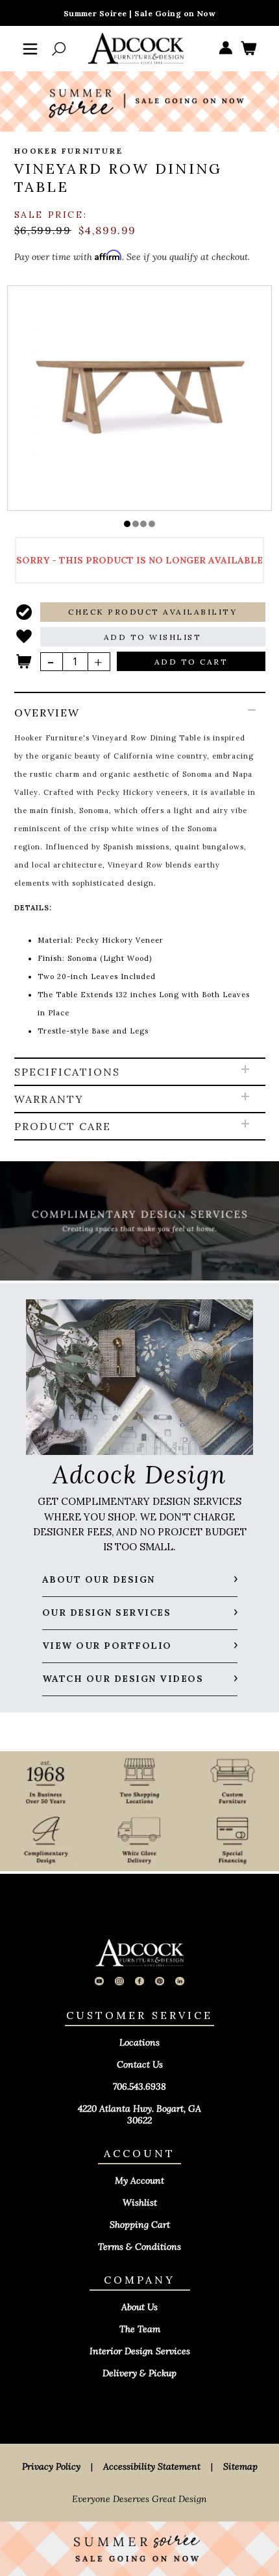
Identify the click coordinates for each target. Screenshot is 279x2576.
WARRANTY (49, 1099)
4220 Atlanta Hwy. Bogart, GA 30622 (139, 2114)
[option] (140, 397)
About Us (139, 2307)
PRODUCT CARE (63, 1126)
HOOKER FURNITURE (69, 151)
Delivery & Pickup (139, 2373)
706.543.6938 (139, 2086)
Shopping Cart (140, 2225)
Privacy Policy (51, 2466)
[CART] (249, 49)
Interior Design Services (140, 2351)
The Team (140, 2329)
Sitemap (240, 2466)
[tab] (140, 876)
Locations (139, 2042)
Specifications (67, 1072)
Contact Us (140, 2064)
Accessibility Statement (152, 2466)
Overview (47, 713)
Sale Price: (51, 215)
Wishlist (140, 2203)
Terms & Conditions (139, 2247)
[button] (127, 524)
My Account (139, 2180)
